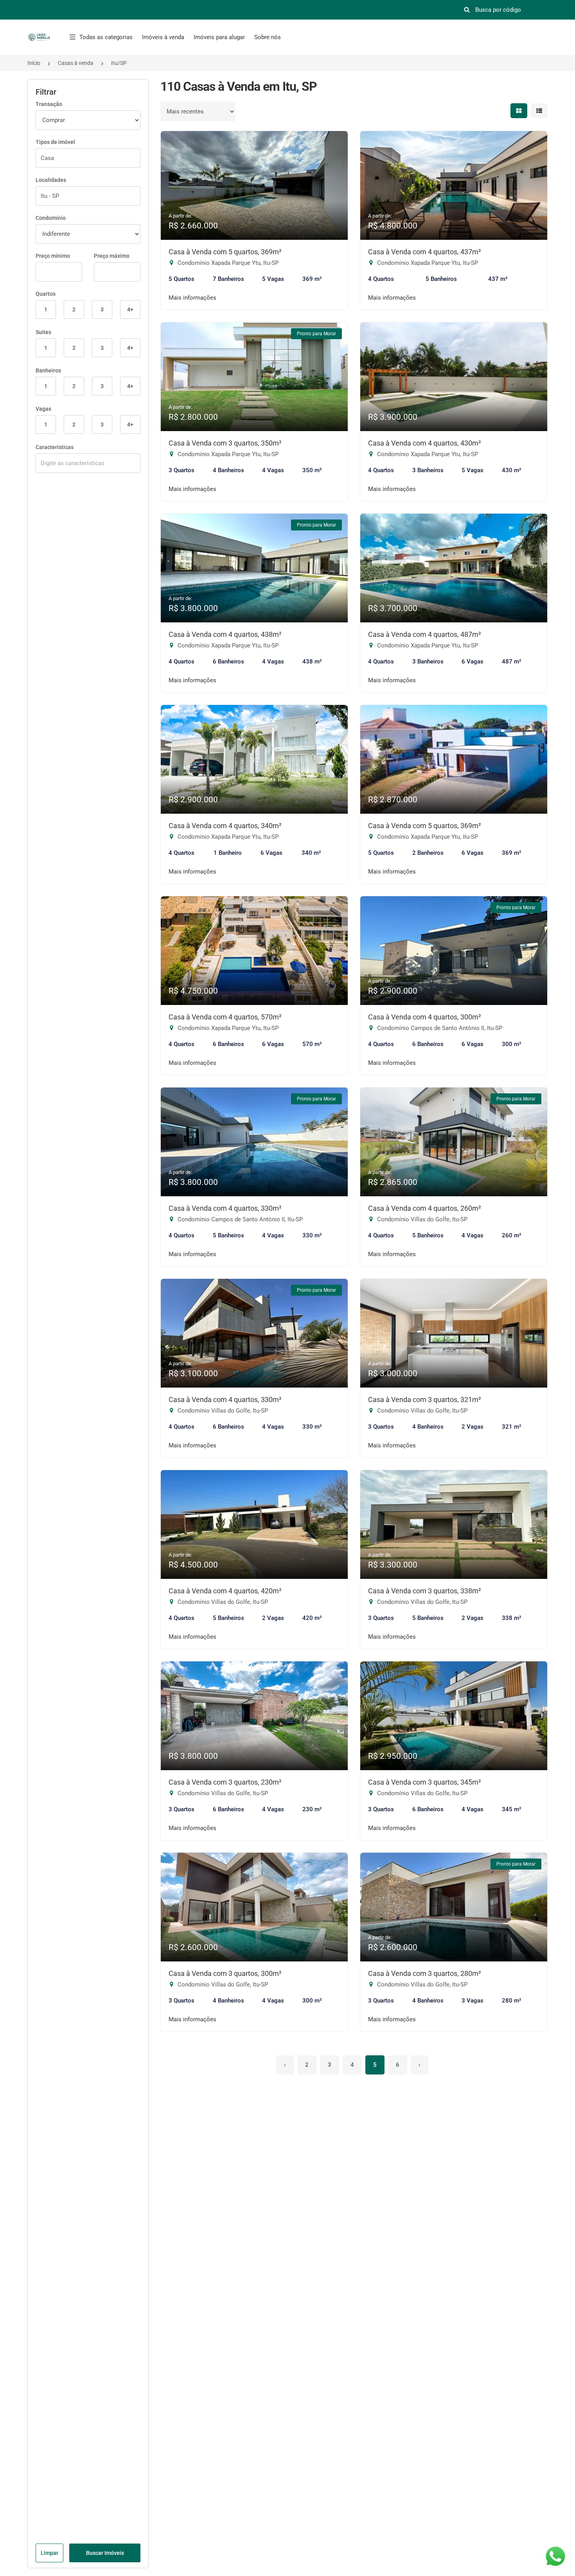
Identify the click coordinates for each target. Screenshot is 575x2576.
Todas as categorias (106, 37)
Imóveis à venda (163, 37)
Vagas (43, 409)
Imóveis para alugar (219, 37)
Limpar (49, 2553)
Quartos (46, 294)
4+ (130, 309)
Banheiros (48, 370)
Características (55, 447)
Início (34, 63)
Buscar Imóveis (105, 2553)
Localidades (51, 180)
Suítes (43, 332)
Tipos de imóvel (55, 142)
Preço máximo (112, 256)
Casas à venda (76, 63)
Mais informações (192, 298)
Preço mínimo (53, 256)
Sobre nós (268, 37)
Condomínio (51, 218)
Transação (49, 104)
